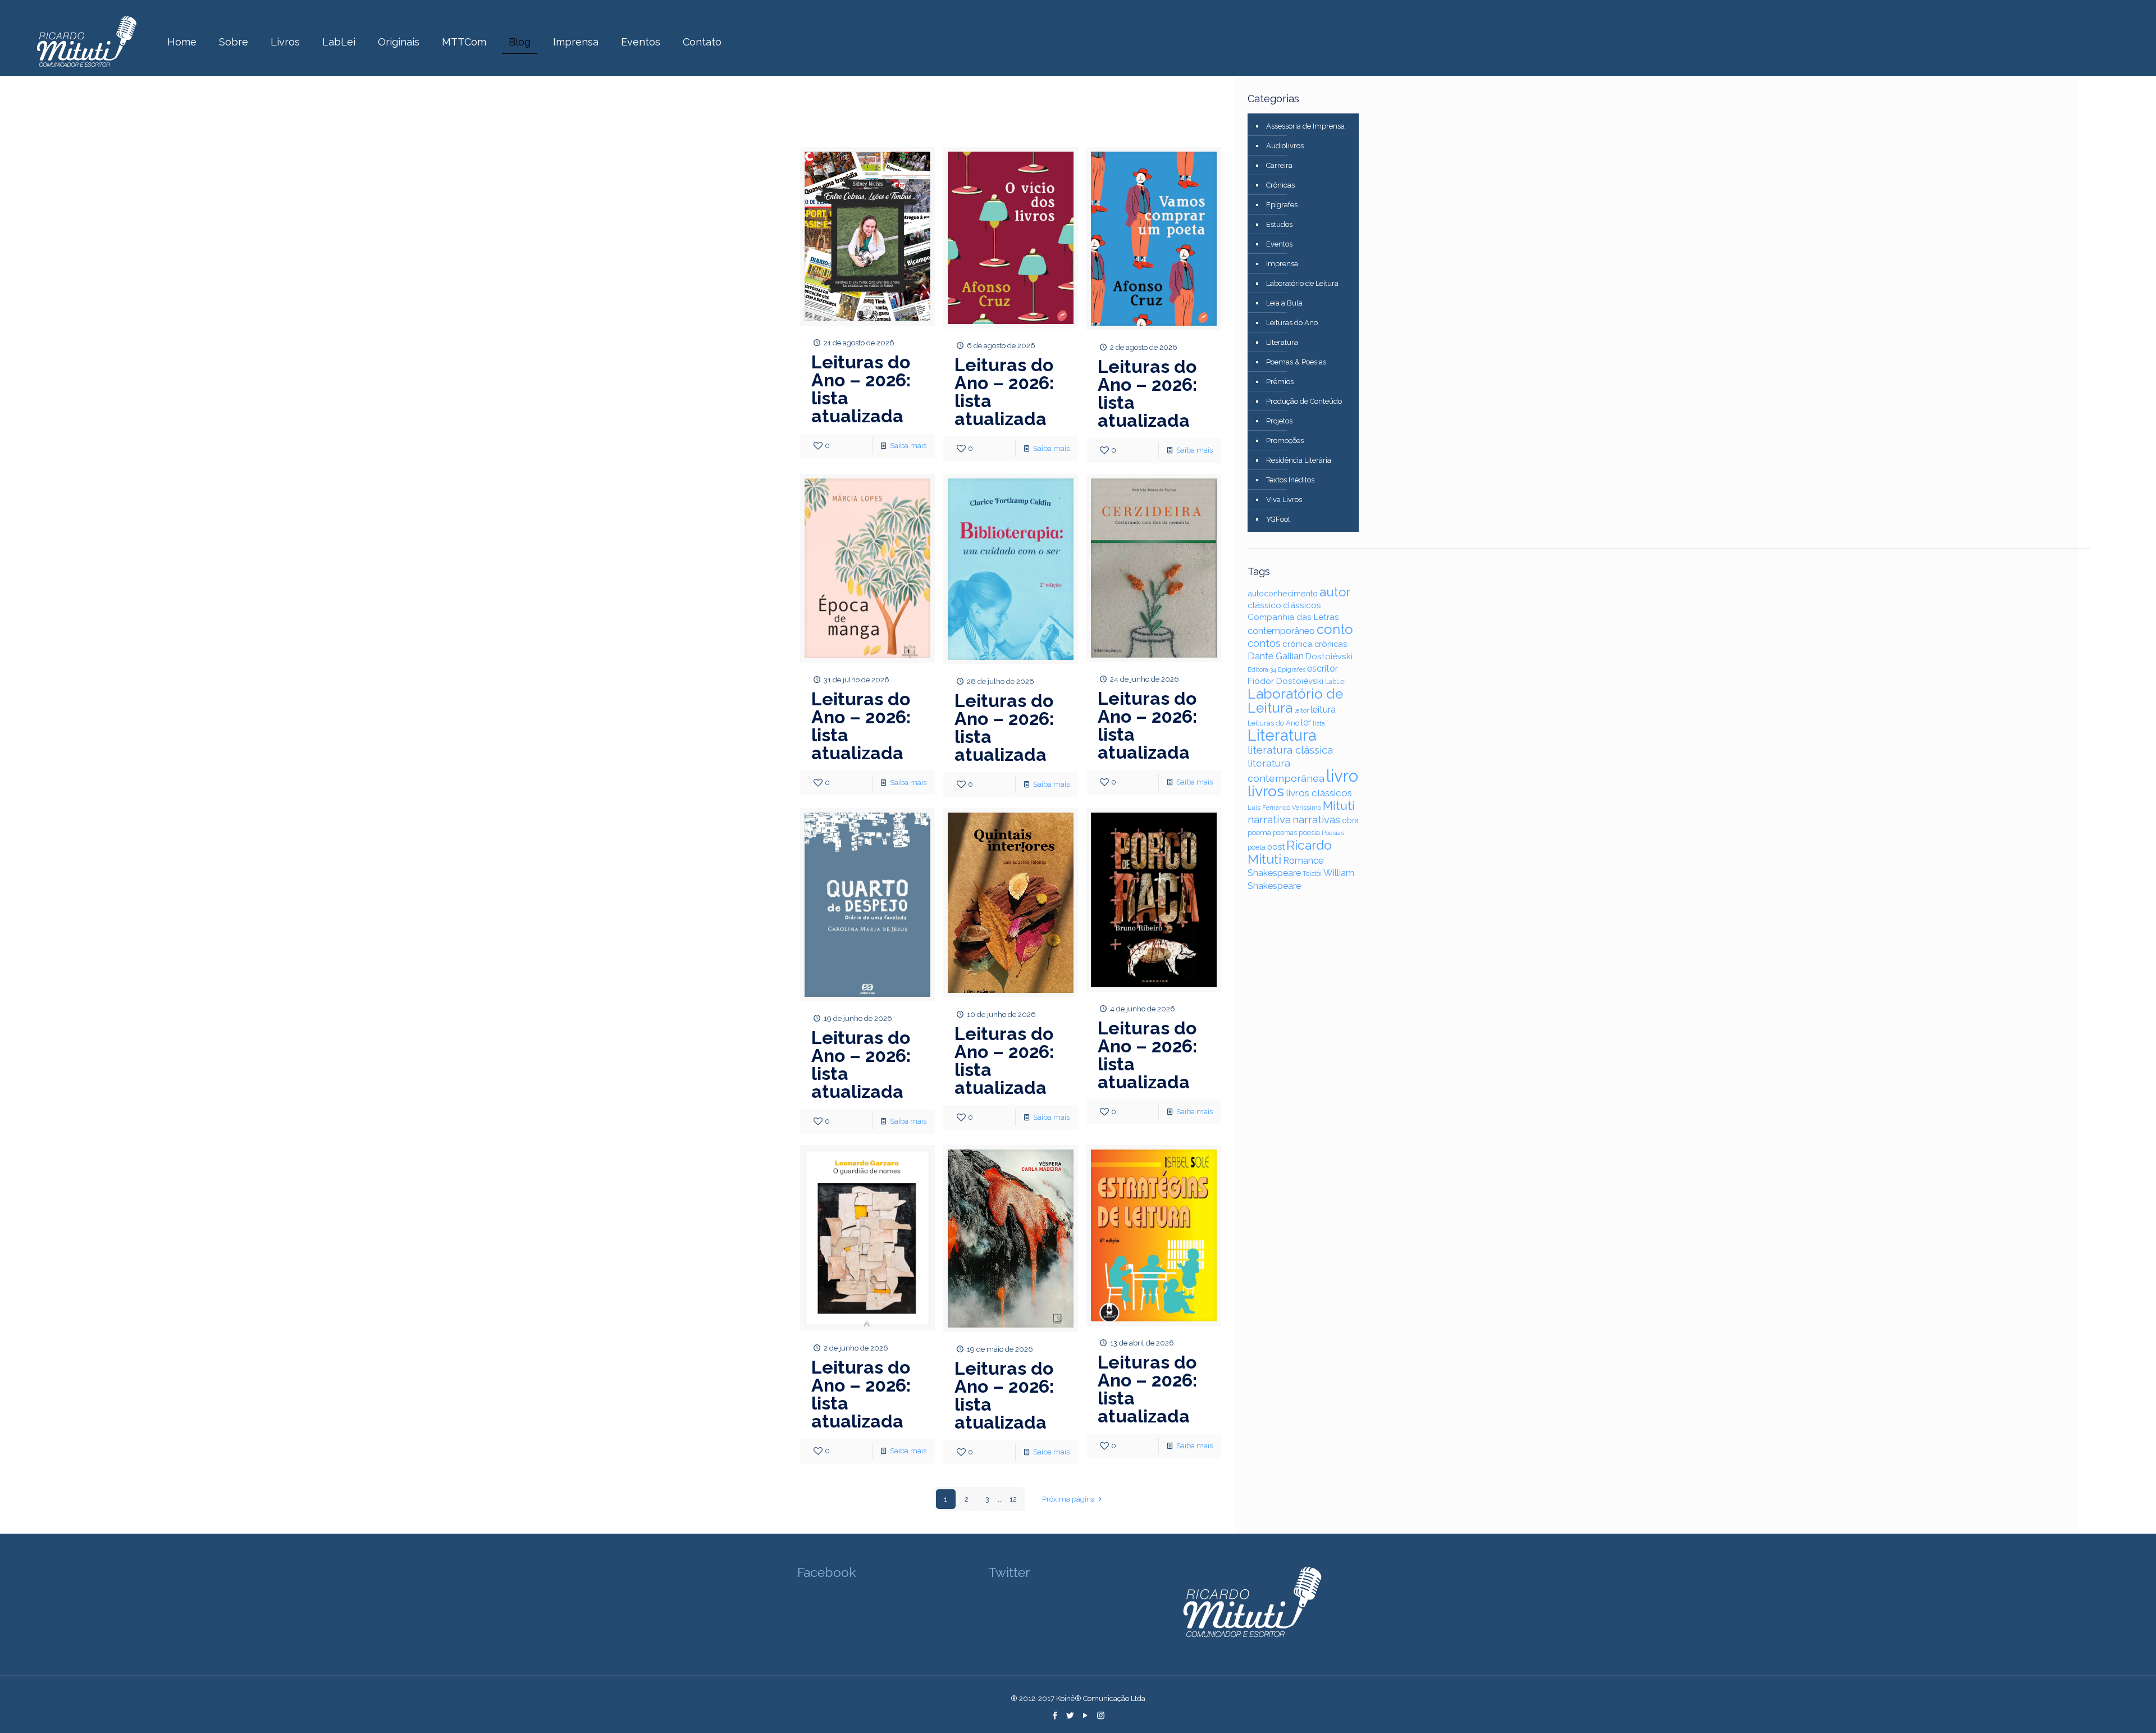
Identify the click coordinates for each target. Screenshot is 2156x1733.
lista (1319, 724)
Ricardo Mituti (1290, 852)
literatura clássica (1290, 750)
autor (1335, 592)
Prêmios (1280, 382)
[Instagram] (1101, 1716)
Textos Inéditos (1290, 480)
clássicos (1302, 605)
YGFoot (1278, 519)
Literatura (1282, 342)
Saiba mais (908, 446)
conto (1335, 629)
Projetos (1279, 421)
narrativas (1316, 820)
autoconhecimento (1283, 593)
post (1276, 847)
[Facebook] (1055, 1716)
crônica (1298, 644)
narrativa (1269, 819)
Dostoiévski (1329, 656)
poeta (1257, 847)
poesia (1309, 832)
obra (1350, 820)
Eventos (1279, 244)
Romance (1303, 861)
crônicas (1331, 644)
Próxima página (1068, 1499)
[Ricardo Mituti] (86, 42)
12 (1013, 1499)
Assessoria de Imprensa (1305, 126)
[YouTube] (1086, 1716)
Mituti (1339, 806)
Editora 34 (1262, 670)
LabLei (1335, 682)
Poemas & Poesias (1296, 362)
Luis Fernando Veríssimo (1284, 808)
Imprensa (1282, 264)
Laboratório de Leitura (1302, 283)
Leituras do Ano (1292, 323)
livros (1266, 791)
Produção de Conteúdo (1304, 401)
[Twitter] (1070, 1716)
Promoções (1285, 441)
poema (1259, 833)
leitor (1301, 710)
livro (1342, 776)
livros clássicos (1319, 793)
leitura (1323, 710)
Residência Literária (1299, 460)
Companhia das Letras (1293, 617)
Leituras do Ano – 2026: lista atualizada (861, 389)
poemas (1285, 833)
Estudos (1279, 224)
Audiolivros (1285, 146)
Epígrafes (1282, 205)
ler (1306, 722)
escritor (1323, 669)
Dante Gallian (1276, 656)
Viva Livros (1284, 500)
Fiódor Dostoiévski (1285, 681)
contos (1264, 643)
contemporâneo (1281, 631)
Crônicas (1280, 185)
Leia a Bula (1284, 303)
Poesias (1333, 833)
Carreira (1279, 165)
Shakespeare (1274, 873)
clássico (1264, 605)
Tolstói (1312, 874)
